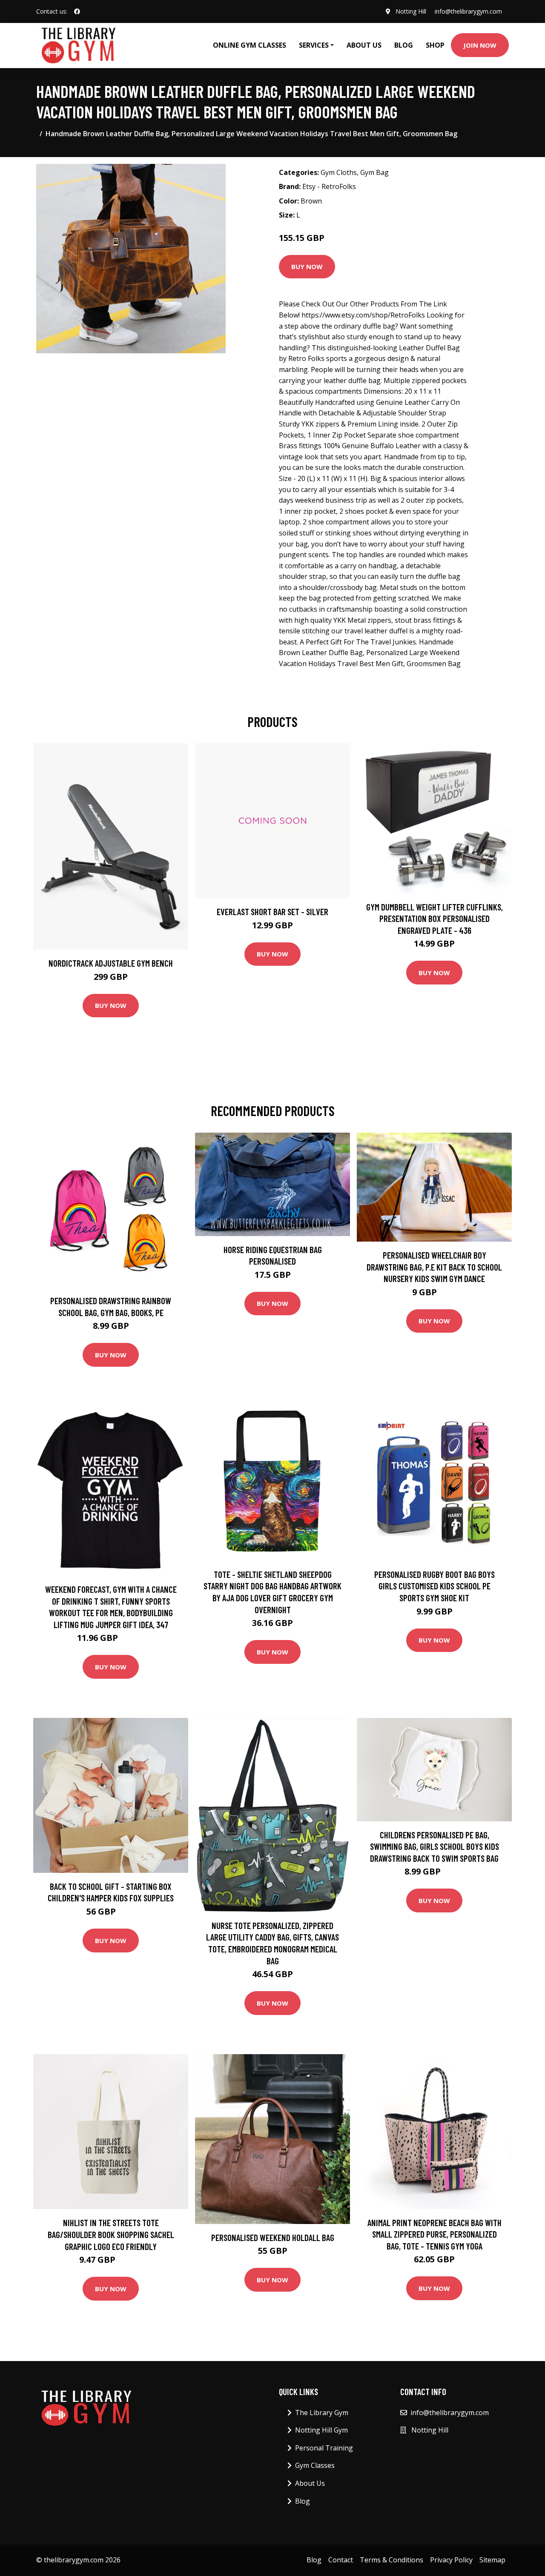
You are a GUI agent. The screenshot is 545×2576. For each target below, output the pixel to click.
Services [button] (314, 45)
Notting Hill (411, 11)
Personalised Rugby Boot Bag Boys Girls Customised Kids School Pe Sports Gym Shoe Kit (435, 1586)
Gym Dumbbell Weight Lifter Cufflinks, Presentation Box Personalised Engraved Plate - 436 (435, 919)
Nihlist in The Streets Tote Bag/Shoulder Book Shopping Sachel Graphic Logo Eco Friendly (111, 2234)
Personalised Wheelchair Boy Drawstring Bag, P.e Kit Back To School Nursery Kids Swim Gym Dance (434, 1267)
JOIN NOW (480, 45)
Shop (435, 45)
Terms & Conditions (392, 2560)
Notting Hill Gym (321, 2430)
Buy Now (307, 266)
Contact (341, 2560)
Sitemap (492, 2560)
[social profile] (77, 11)
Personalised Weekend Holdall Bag (273, 2237)
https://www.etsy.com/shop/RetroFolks (363, 315)
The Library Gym (322, 2413)
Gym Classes (315, 2465)
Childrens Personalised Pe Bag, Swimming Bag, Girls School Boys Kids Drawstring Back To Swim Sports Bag (435, 1846)
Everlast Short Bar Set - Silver (272, 912)
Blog (404, 45)
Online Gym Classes (250, 45)
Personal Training (324, 2448)
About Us (364, 45)
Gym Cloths (339, 172)
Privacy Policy (451, 2560)
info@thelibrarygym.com (468, 11)
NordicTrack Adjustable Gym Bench (111, 963)
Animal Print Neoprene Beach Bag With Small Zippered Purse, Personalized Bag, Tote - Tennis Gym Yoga (435, 2234)
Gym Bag (374, 172)
